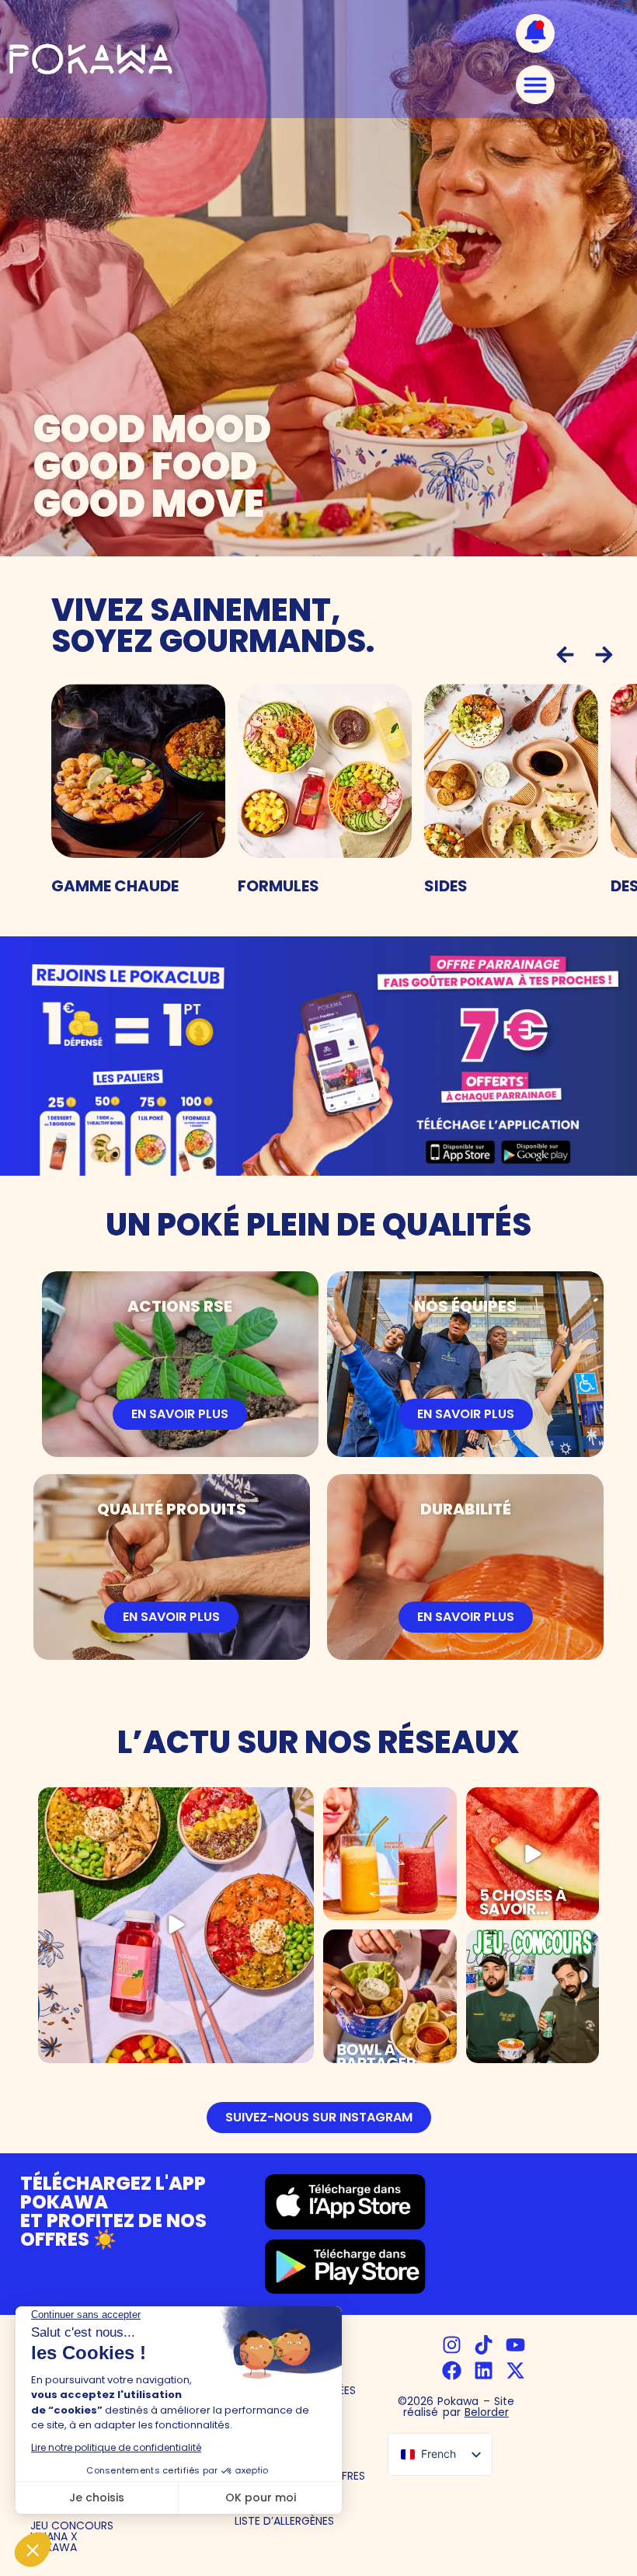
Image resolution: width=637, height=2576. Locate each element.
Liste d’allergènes (284, 2521)
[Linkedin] (484, 2370)
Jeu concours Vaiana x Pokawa (72, 2536)
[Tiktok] (484, 2345)
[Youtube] (515, 2345)
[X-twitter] (515, 2370)
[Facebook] (452, 2370)
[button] (565, 655)
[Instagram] (452, 2345)
